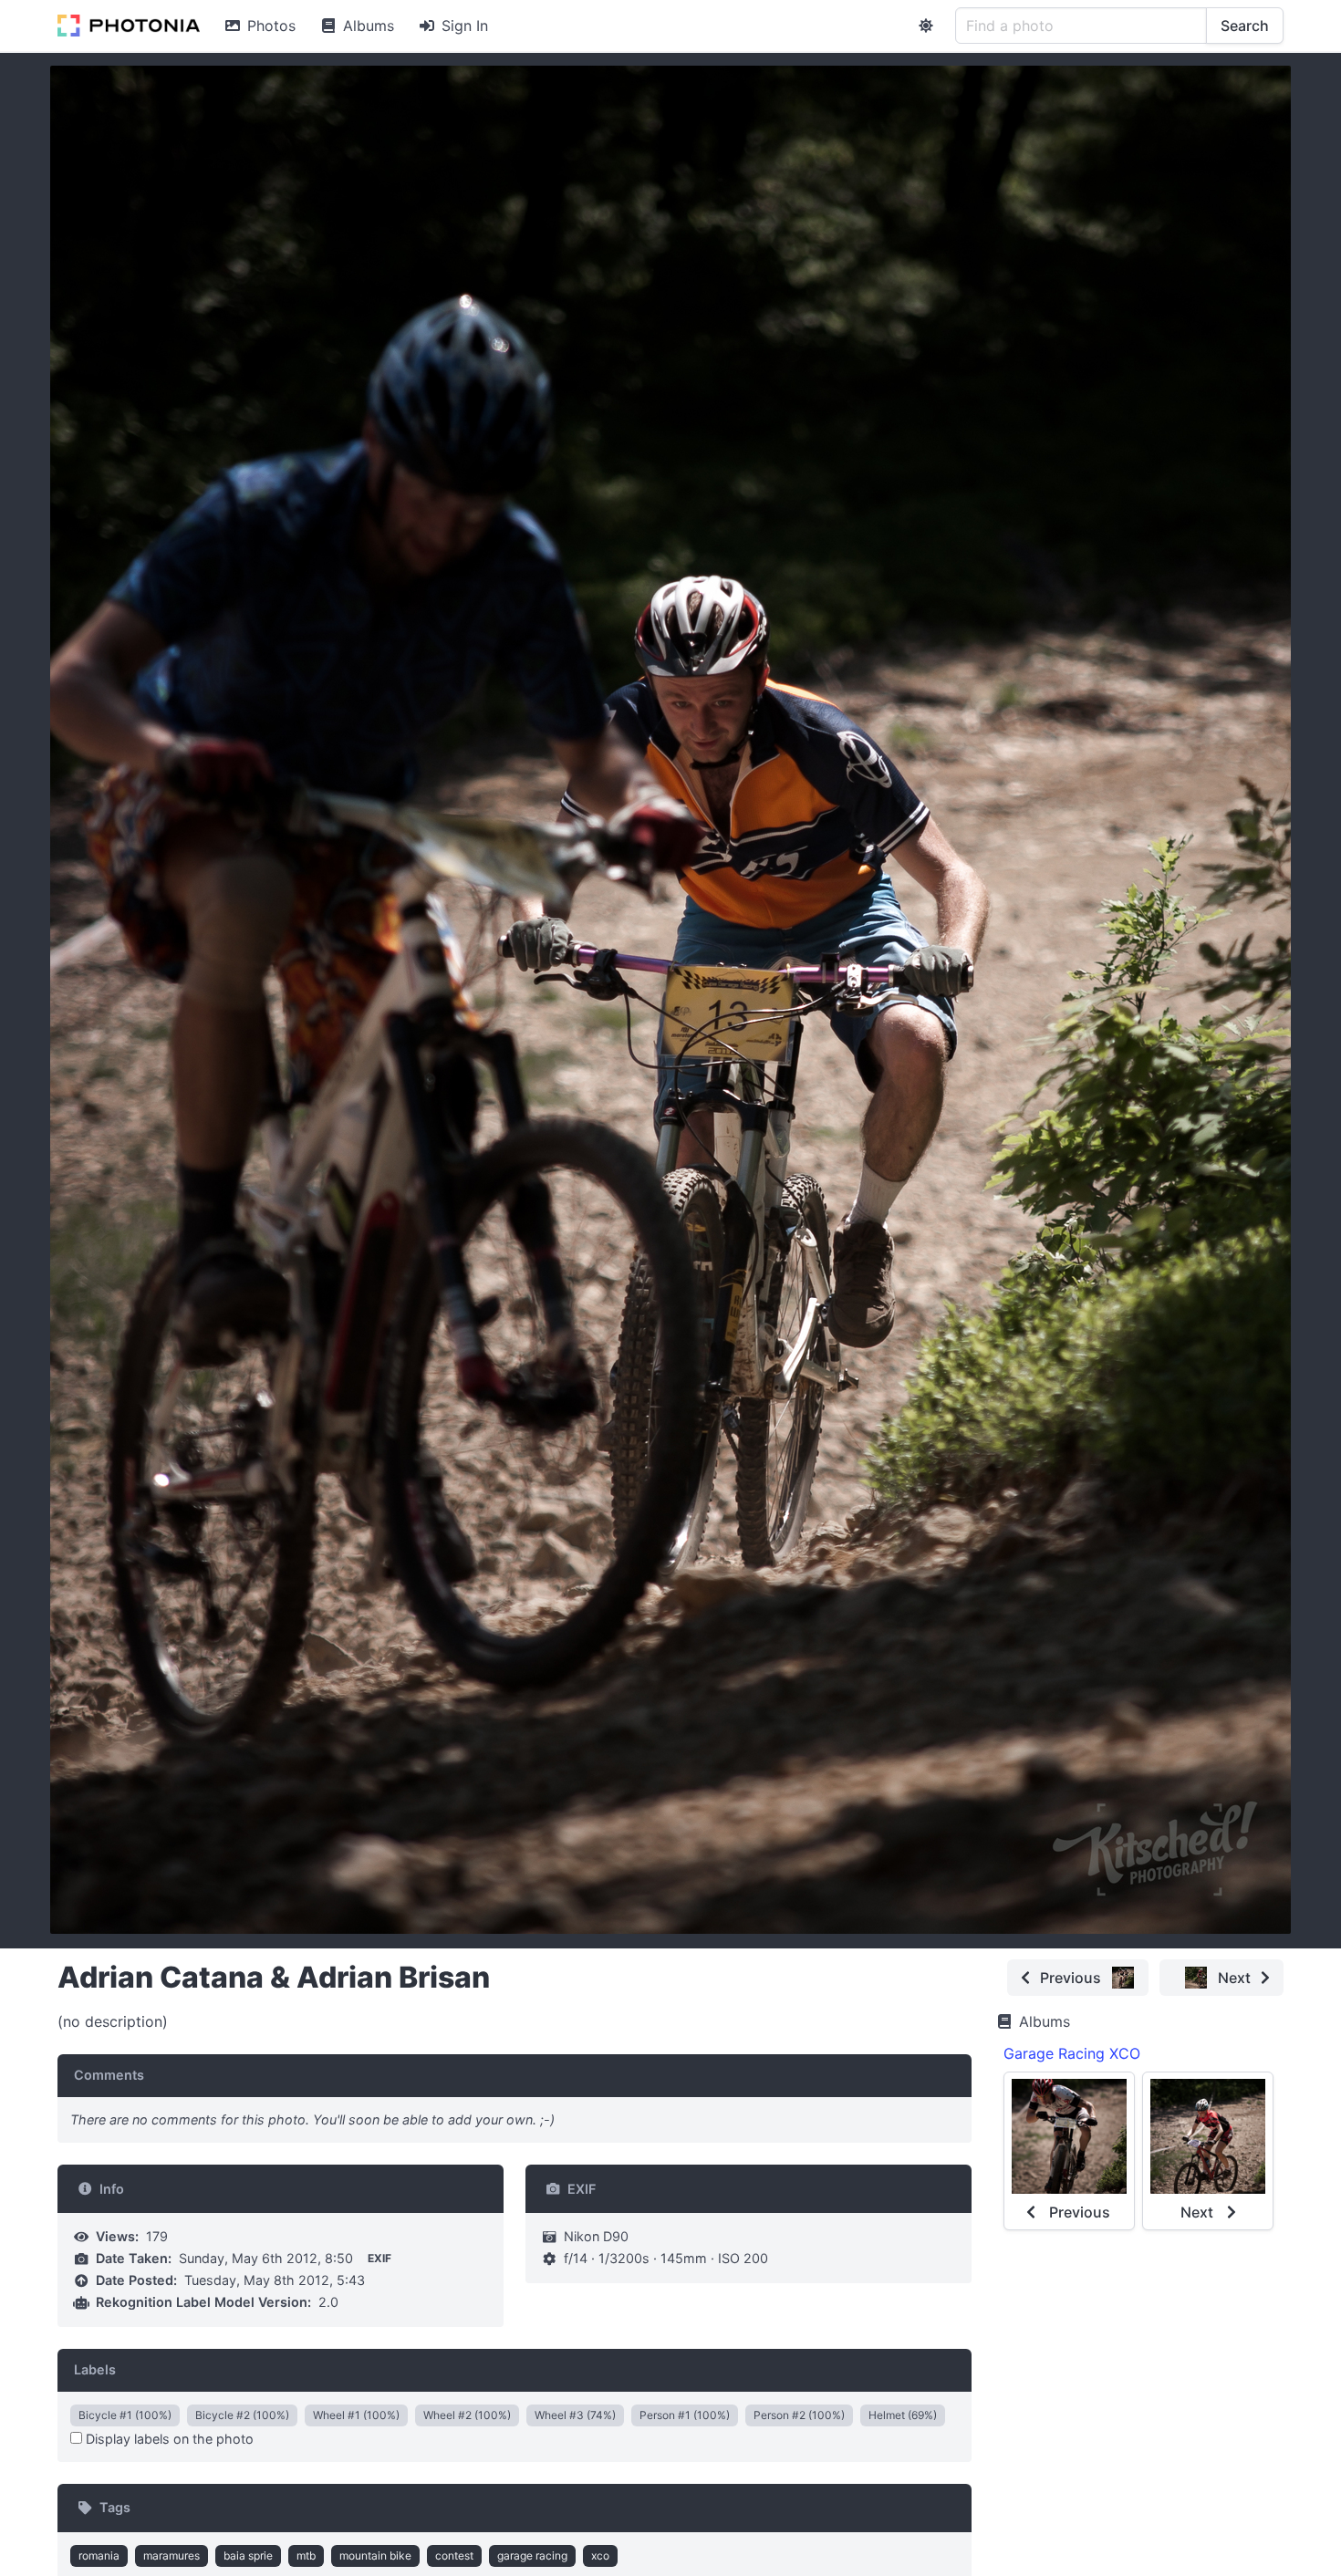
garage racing (532, 2555)
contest (454, 2555)
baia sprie (248, 2555)
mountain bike (375, 2555)
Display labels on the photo (168, 2439)
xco (600, 2555)
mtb (306, 2555)
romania (99, 2555)
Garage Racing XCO (1072, 2053)
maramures (172, 2555)
